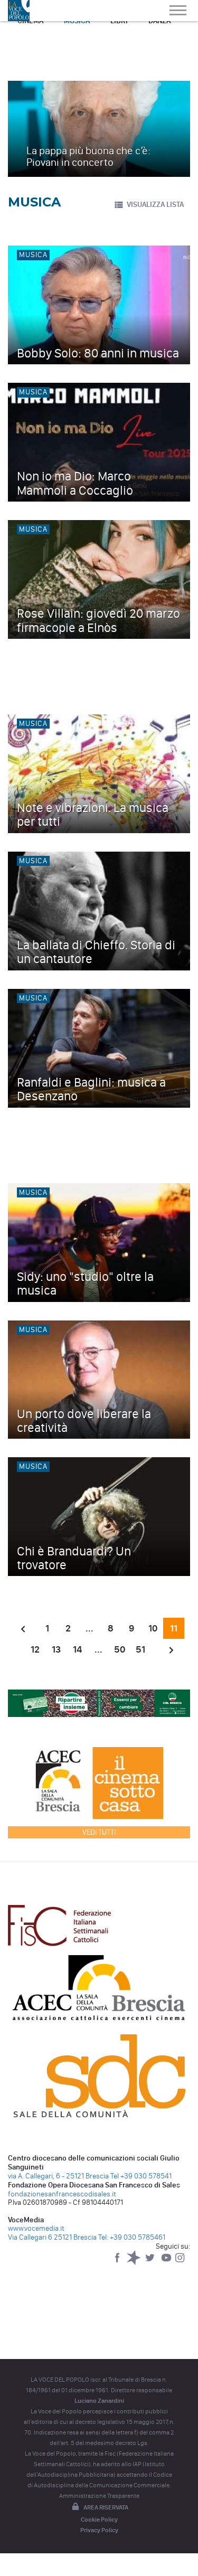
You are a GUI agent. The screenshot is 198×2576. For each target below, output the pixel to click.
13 (56, 1649)
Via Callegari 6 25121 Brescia (52, 2237)
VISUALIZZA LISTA (155, 205)
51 (140, 1649)
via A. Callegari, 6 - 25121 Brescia (58, 2176)
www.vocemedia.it (36, 2228)
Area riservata (106, 2507)
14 (77, 1649)
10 (153, 1628)
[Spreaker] (134, 2263)
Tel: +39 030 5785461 (132, 2237)
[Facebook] (118, 2263)
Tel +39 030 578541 (141, 2176)
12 (35, 1649)
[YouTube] (167, 2263)
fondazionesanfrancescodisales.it (62, 2194)
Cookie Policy (99, 2520)
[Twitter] (151, 2263)
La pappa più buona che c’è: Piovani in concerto (88, 156)
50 (120, 1649)
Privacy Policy (99, 2530)
